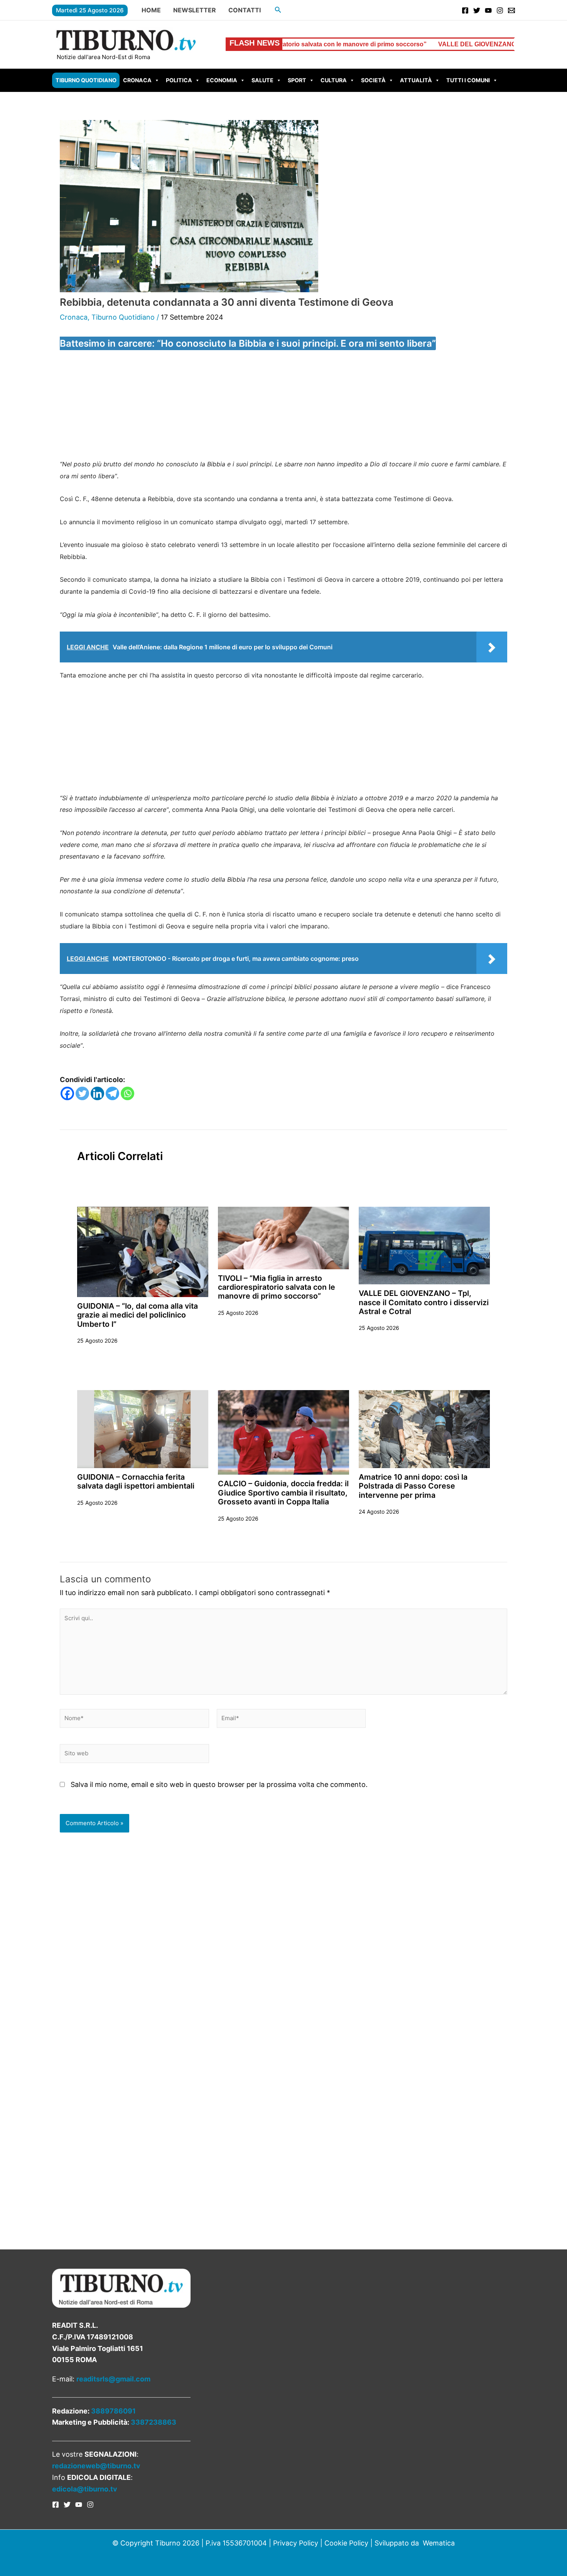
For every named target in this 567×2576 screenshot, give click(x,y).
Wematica (439, 2543)
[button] (278, 10)
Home (151, 10)
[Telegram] (112, 1093)
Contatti (245, 10)
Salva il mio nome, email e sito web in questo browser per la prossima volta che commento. (219, 1784)
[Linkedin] (97, 1093)
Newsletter (195, 10)
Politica (179, 80)
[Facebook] (465, 10)
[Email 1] (511, 10)
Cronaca (137, 80)
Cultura (334, 80)
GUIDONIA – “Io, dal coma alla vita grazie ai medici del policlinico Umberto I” (138, 1315)
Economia (222, 80)
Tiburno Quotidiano (86, 80)
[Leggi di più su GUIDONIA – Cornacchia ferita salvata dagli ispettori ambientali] (143, 1429)
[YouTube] (488, 10)
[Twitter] (477, 10)
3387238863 (154, 2422)
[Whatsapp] (127, 1093)
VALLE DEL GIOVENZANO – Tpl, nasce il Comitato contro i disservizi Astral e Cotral (424, 1302)
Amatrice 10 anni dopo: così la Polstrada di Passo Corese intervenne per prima (413, 1486)
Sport (297, 80)
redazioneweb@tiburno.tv (96, 2466)
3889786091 (113, 2411)
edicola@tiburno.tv (85, 2489)
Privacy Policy (296, 2543)
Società (373, 80)
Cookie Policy (346, 2543)
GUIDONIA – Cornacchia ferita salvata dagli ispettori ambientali (136, 1481)
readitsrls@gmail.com (113, 2379)
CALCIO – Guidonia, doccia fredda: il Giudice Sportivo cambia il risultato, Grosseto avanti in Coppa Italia (283, 1493)
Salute (262, 80)
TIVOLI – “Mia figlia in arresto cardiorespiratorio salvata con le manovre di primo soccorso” (277, 1287)
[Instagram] (500, 10)
